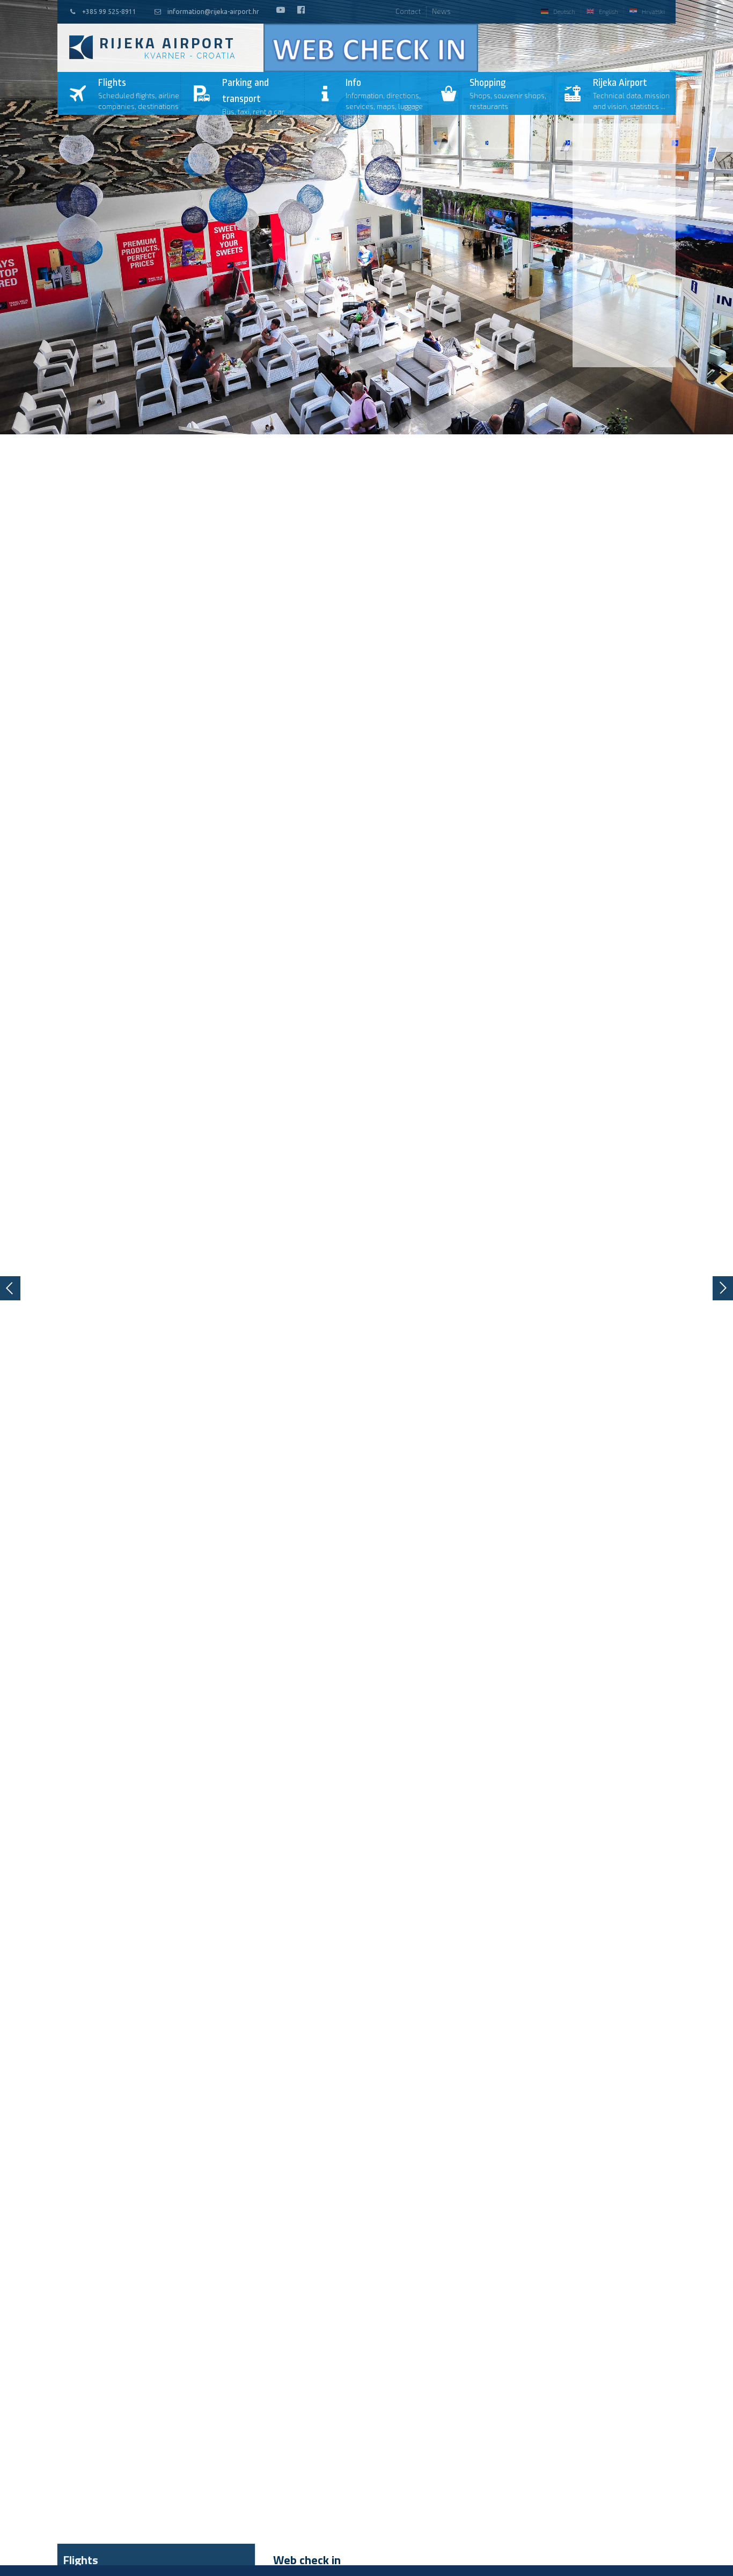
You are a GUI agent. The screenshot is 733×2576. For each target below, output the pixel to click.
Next (723, 1288)
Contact (408, 11)
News (441, 11)
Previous (10, 1288)
